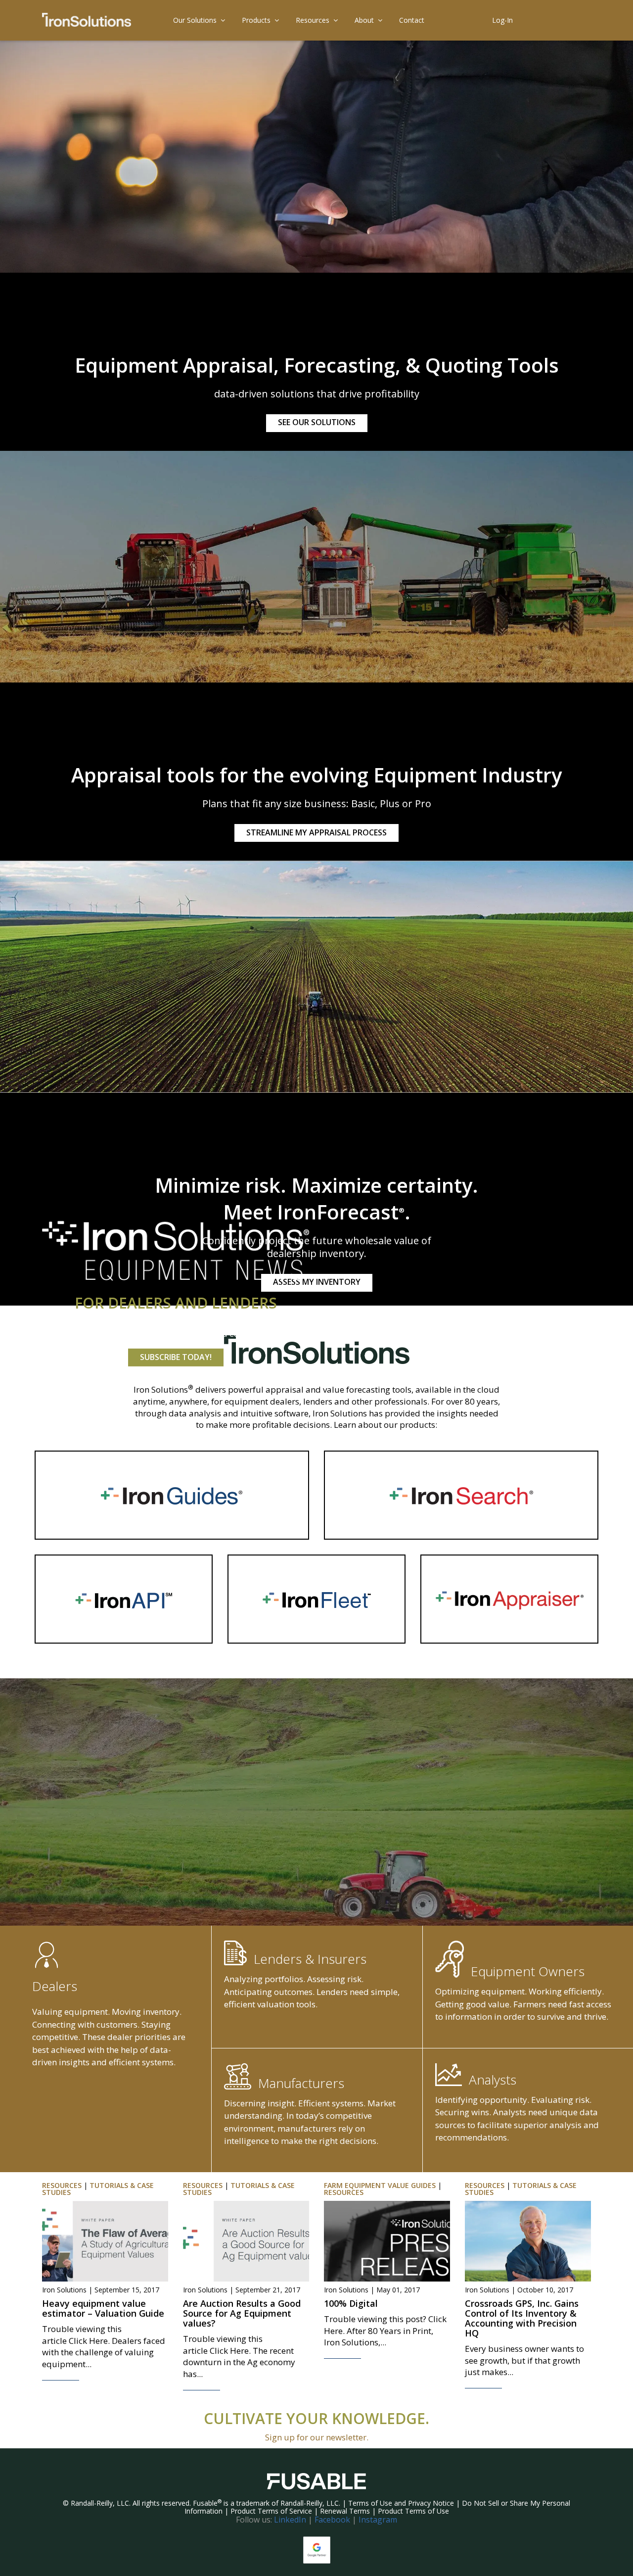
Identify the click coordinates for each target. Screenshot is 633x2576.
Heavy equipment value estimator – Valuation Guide (103, 2308)
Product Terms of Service (271, 2511)
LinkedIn (290, 2520)
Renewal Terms (345, 2511)
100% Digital (351, 2303)
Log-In (502, 20)
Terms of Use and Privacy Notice (401, 2503)
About (364, 20)
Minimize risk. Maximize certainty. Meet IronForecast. (316, 1198)
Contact (412, 20)
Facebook (332, 2520)
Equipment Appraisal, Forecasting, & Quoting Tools (317, 365)
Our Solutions (195, 20)
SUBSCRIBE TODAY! (176, 1357)
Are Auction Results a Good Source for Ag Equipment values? (242, 2313)
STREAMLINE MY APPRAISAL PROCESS (316, 832)
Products (256, 20)
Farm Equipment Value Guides (380, 2185)
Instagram (378, 2520)
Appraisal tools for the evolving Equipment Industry (316, 775)
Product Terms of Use (413, 2511)
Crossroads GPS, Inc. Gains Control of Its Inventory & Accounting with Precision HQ (522, 2318)
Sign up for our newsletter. (317, 2437)
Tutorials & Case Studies (98, 2189)
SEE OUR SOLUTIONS (317, 422)
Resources (313, 20)
